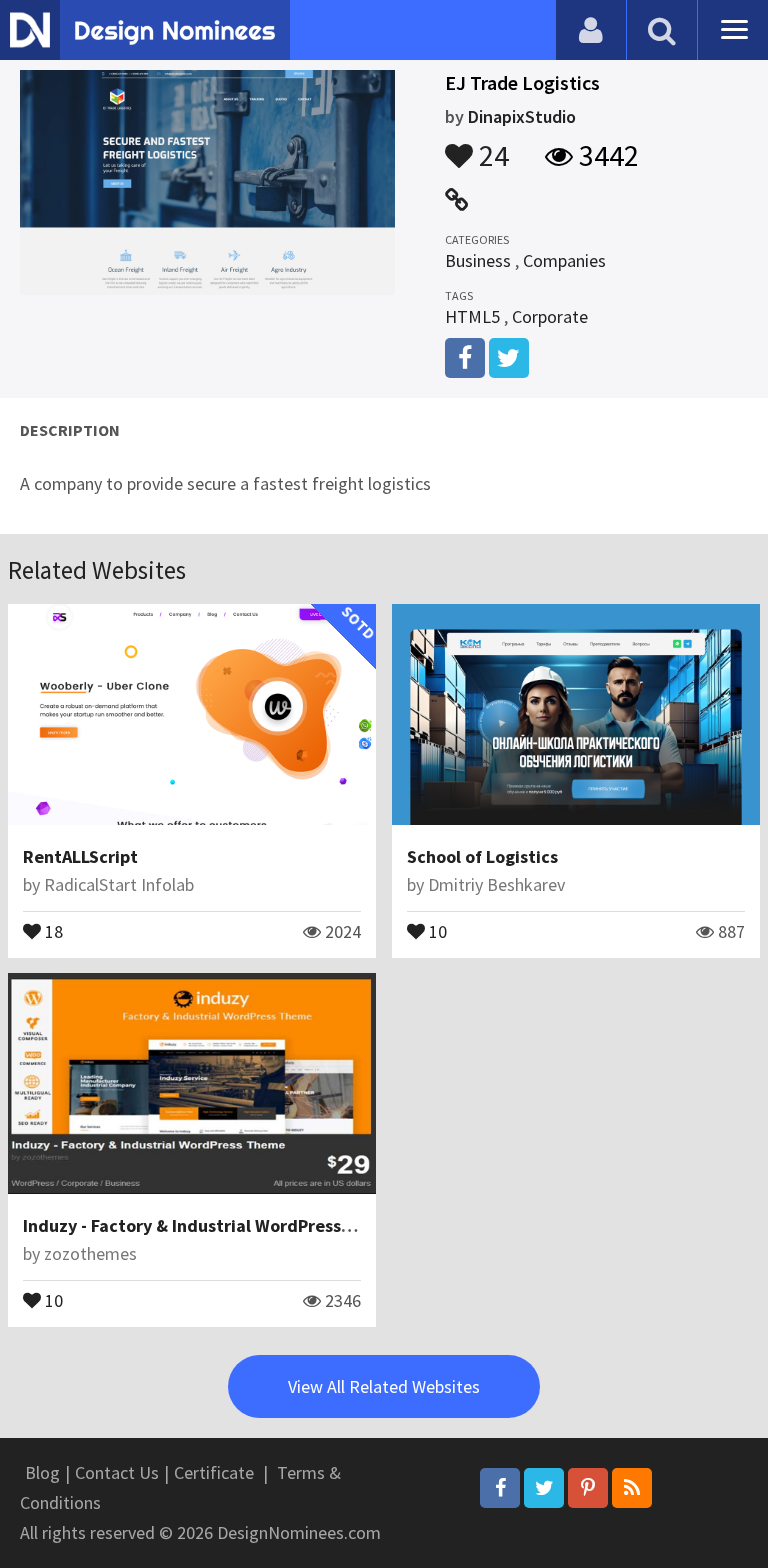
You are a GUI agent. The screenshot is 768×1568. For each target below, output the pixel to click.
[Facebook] (500, 1488)
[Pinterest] (588, 1488)
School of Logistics (482, 856)
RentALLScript (80, 856)
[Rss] (632, 1488)
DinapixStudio (522, 116)
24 (491, 146)
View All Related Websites (384, 1386)
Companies (564, 260)
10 (436, 930)
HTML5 (472, 316)
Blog (42, 1472)
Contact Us (117, 1472)
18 (52, 930)
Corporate (550, 316)
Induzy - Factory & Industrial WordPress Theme (212, 1225)
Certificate (214, 1472)
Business (478, 260)
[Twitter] (544, 1488)
